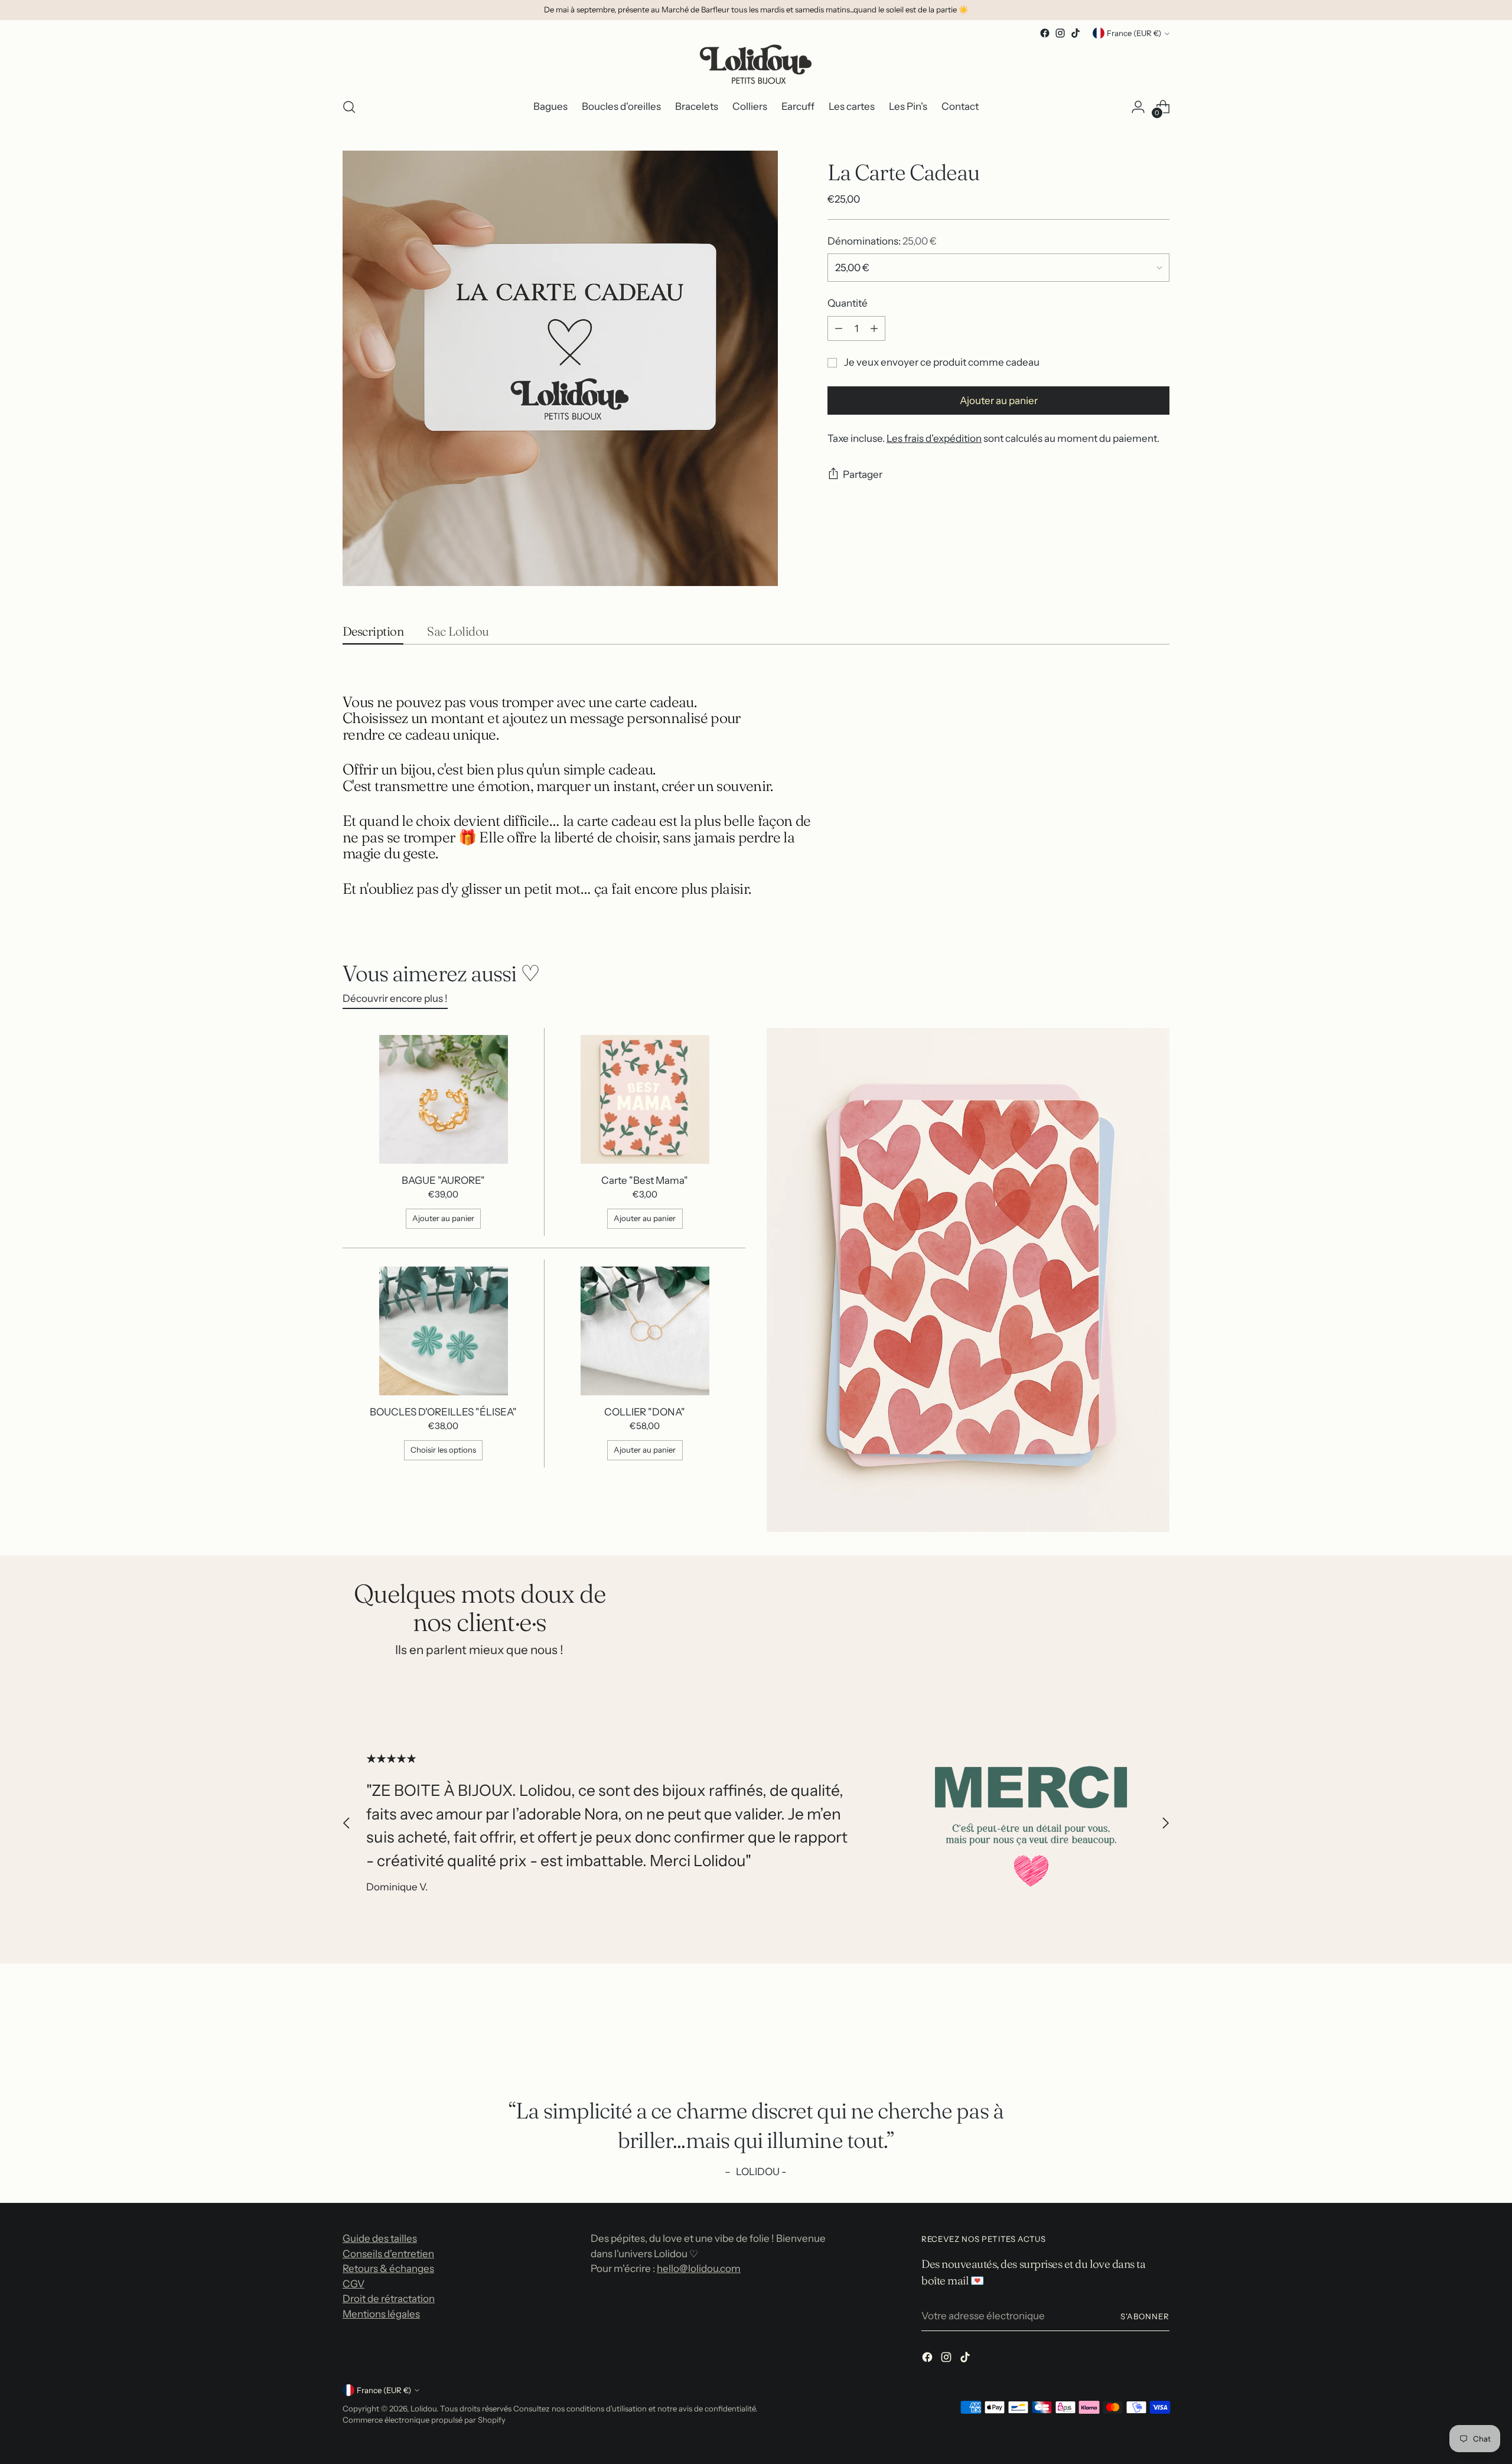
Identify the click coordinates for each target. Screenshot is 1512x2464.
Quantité (848, 303)
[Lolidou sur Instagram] (1060, 33)
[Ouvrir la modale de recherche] (349, 107)
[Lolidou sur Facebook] (1045, 33)
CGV (353, 2284)
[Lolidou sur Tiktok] (1076, 33)
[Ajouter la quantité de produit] (874, 328)
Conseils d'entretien (388, 2254)
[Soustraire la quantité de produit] (839, 328)
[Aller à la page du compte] (1138, 107)
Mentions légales (381, 2314)
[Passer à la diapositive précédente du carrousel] (347, 1823)
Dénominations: (882, 241)
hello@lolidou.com (699, 2268)
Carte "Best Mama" (645, 1180)
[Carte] (645, 1099)
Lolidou (423, 2408)
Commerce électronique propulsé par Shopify (424, 2420)
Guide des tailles (380, 2238)
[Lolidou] (756, 64)
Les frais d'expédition (934, 438)
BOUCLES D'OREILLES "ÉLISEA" (443, 1412)
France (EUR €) (1134, 33)
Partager (863, 474)
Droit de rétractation (389, 2299)
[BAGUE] (444, 1099)
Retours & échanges (388, 2268)
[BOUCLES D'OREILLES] (444, 1331)
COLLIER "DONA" (645, 1412)
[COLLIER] (645, 1331)
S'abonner (1145, 2316)
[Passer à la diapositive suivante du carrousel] (1165, 1823)
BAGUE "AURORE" (443, 1180)
